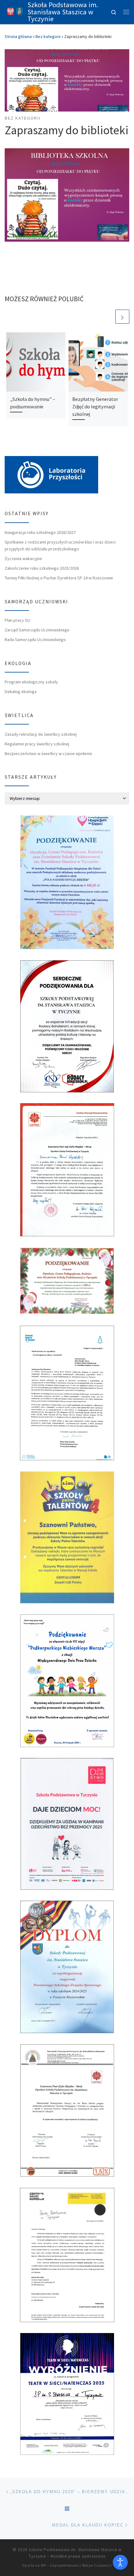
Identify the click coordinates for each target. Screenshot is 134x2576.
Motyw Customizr (97, 2565)
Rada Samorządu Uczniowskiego (35, 639)
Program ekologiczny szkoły (31, 682)
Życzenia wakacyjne (23, 558)
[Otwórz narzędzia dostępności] (120, 2562)
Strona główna (18, 36)
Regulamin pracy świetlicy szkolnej (37, 744)
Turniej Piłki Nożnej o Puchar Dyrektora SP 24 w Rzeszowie (59, 578)
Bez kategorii (48, 36)
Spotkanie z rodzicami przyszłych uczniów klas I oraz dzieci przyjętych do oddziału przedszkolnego (60, 545)
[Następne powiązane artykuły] (122, 317)
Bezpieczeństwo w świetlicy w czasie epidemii (48, 753)
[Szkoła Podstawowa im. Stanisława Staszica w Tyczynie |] (15, 11)
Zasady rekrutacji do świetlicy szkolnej (41, 734)
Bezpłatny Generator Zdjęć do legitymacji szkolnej (95, 407)
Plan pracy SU (17, 620)
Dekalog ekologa (21, 692)
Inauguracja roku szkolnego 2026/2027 (40, 532)
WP (43, 2565)
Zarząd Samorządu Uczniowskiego (37, 630)
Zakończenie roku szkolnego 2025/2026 (42, 568)
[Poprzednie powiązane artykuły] (107, 317)
